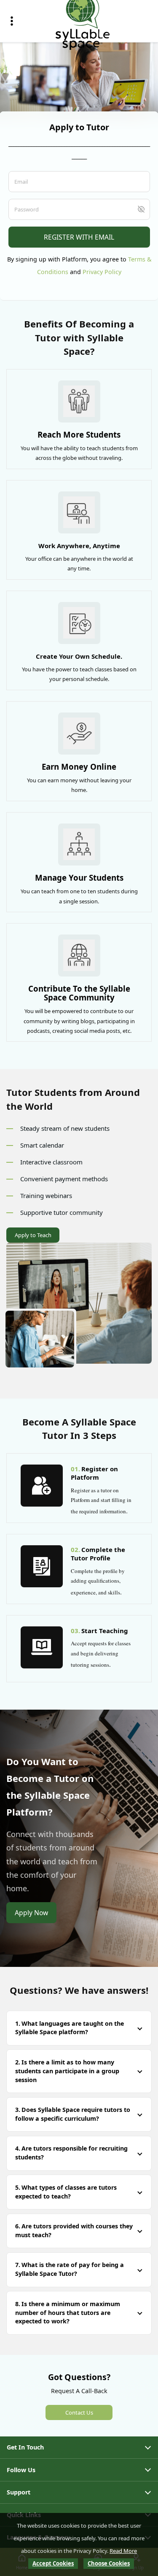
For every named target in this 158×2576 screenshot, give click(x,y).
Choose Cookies (109, 2563)
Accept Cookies (53, 2563)
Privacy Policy (102, 272)
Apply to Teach (33, 1235)
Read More (123, 2551)
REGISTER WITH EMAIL (79, 237)
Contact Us (79, 2412)
